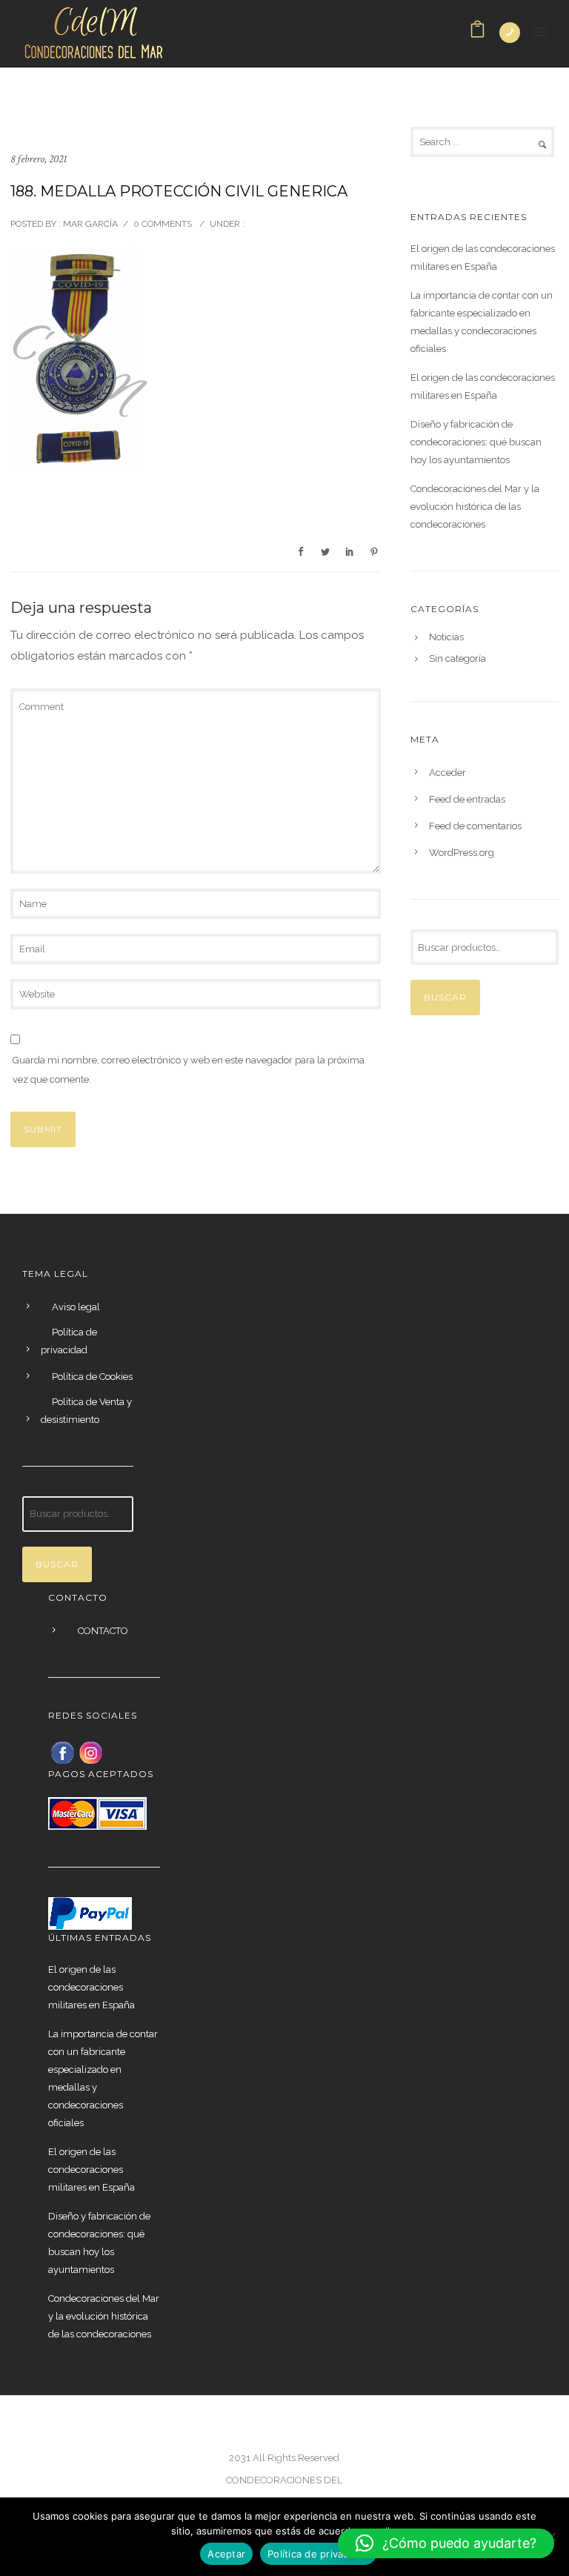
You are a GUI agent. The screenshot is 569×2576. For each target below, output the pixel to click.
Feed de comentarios (475, 826)
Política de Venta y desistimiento (86, 1411)
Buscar (445, 997)
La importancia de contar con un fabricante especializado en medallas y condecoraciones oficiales (482, 322)
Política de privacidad (69, 1341)
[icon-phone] (510, 33)
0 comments (163, 224)
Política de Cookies (92, 1377)
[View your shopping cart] (478, 33)
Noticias (446, 637)
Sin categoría (457, 659)
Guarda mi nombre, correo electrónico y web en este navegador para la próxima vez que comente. (189, 1070)
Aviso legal (76, 1307)
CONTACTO (103, 1631)
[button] (446, 2543)
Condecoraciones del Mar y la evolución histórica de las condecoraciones (475, 507)
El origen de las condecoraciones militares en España (483, 258)
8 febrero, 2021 (39, 159)
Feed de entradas (467, 799)
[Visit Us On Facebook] (62, 1752)
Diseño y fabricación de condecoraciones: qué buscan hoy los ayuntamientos (476, 442)
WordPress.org (462, 853)
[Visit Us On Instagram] (90, 1752)
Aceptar (226, 2554)
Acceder (447, 773)
